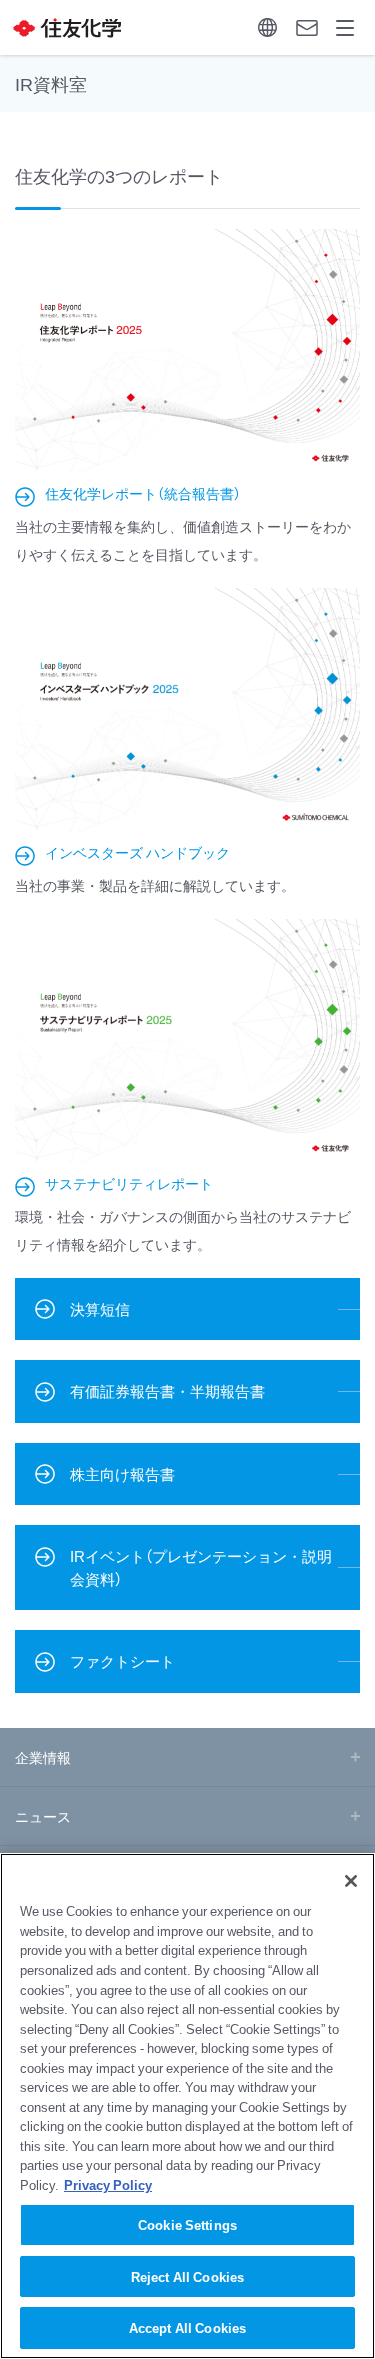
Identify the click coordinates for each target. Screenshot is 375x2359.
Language (267, 27)
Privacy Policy (108, 2184)
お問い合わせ (306, 27)
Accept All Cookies (187, 2327)
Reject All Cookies (187, 2276)
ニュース (43, 1816)
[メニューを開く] (345, 27)
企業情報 (43, 1757)
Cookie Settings (187, 2224)
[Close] (351, 1881)
